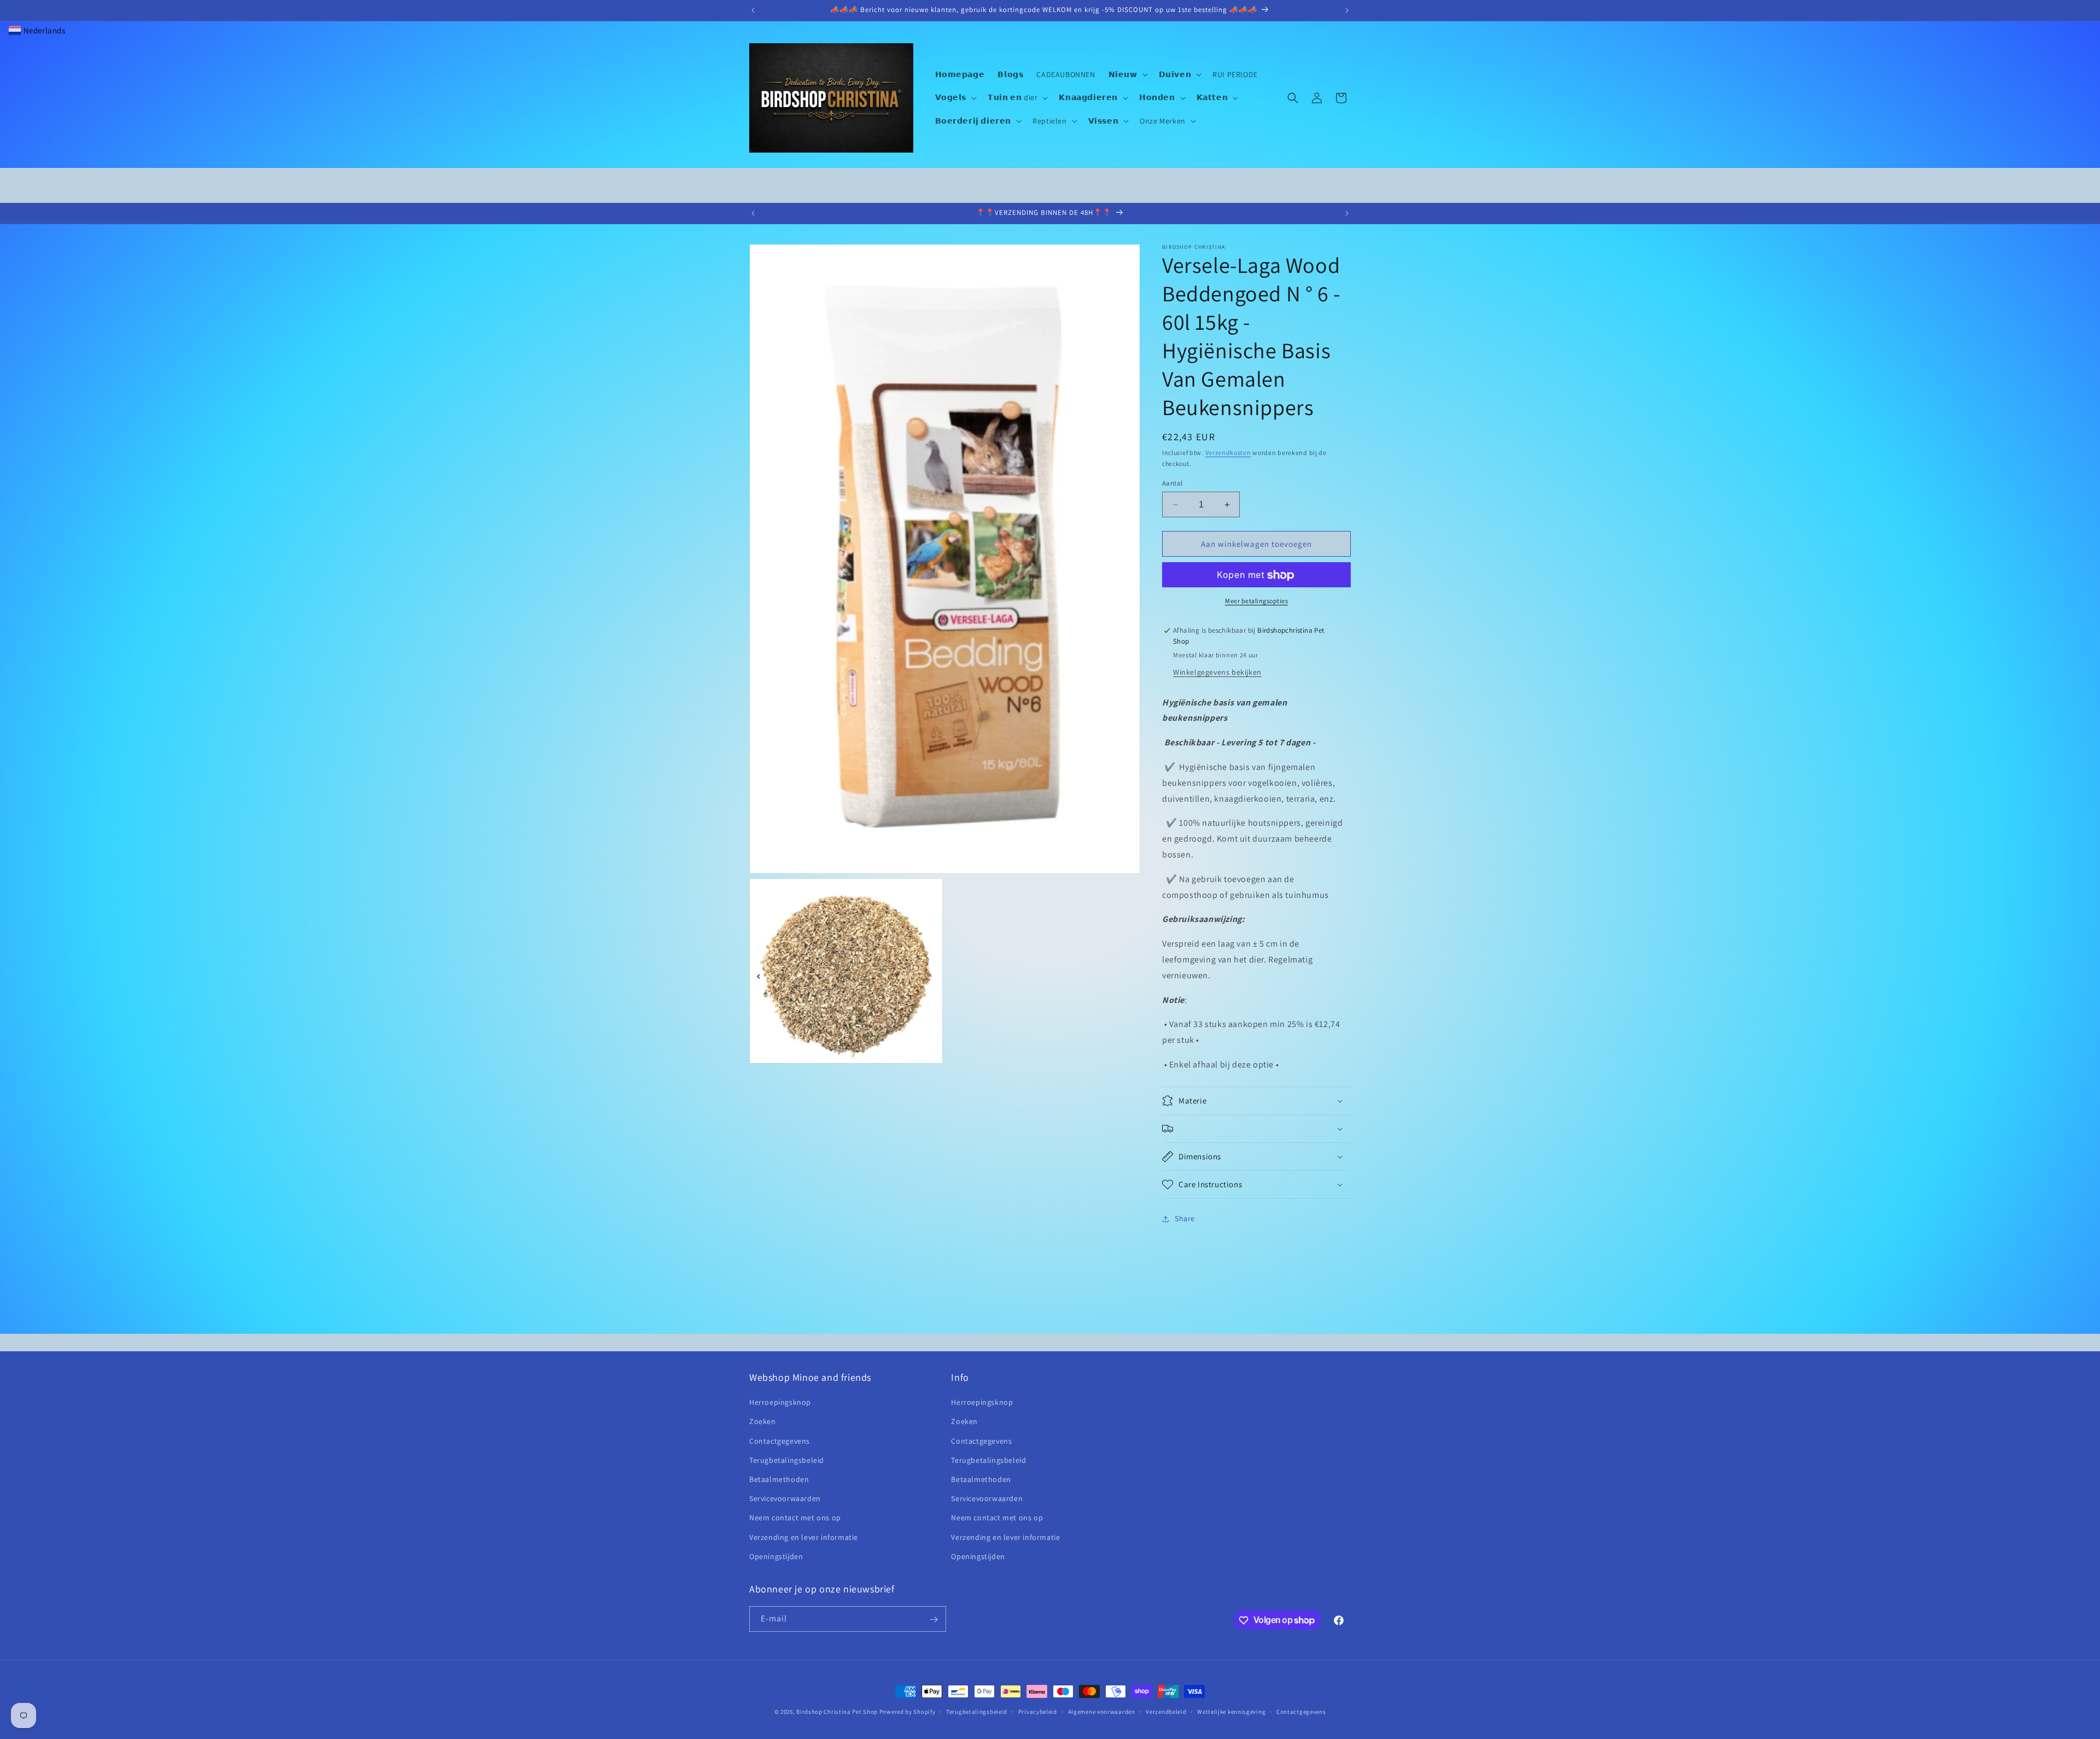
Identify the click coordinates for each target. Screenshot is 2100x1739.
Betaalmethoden (779, 1479)
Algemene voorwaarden (1102, 1711)
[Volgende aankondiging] (1347, 10)
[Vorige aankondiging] (753, 10)
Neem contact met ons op (795, 1518)
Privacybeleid (1038, 1711)
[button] (1127, 74)
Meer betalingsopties (1256, 601)
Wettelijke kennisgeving (1231, 1711)
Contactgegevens (780, 1441)
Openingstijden (776, 1556)
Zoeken (763, 1422)
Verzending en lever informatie (804, 1537)
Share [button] (1185, 1219)
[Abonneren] (934, 1620)
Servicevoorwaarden (785, 1498)
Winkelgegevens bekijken (1217, 672)
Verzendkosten (1228, 453)
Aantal (1172, 483)
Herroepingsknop (780, 1403)
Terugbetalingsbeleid (787, 1460)
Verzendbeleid (1166, 1711)
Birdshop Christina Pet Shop (837, 1712)
